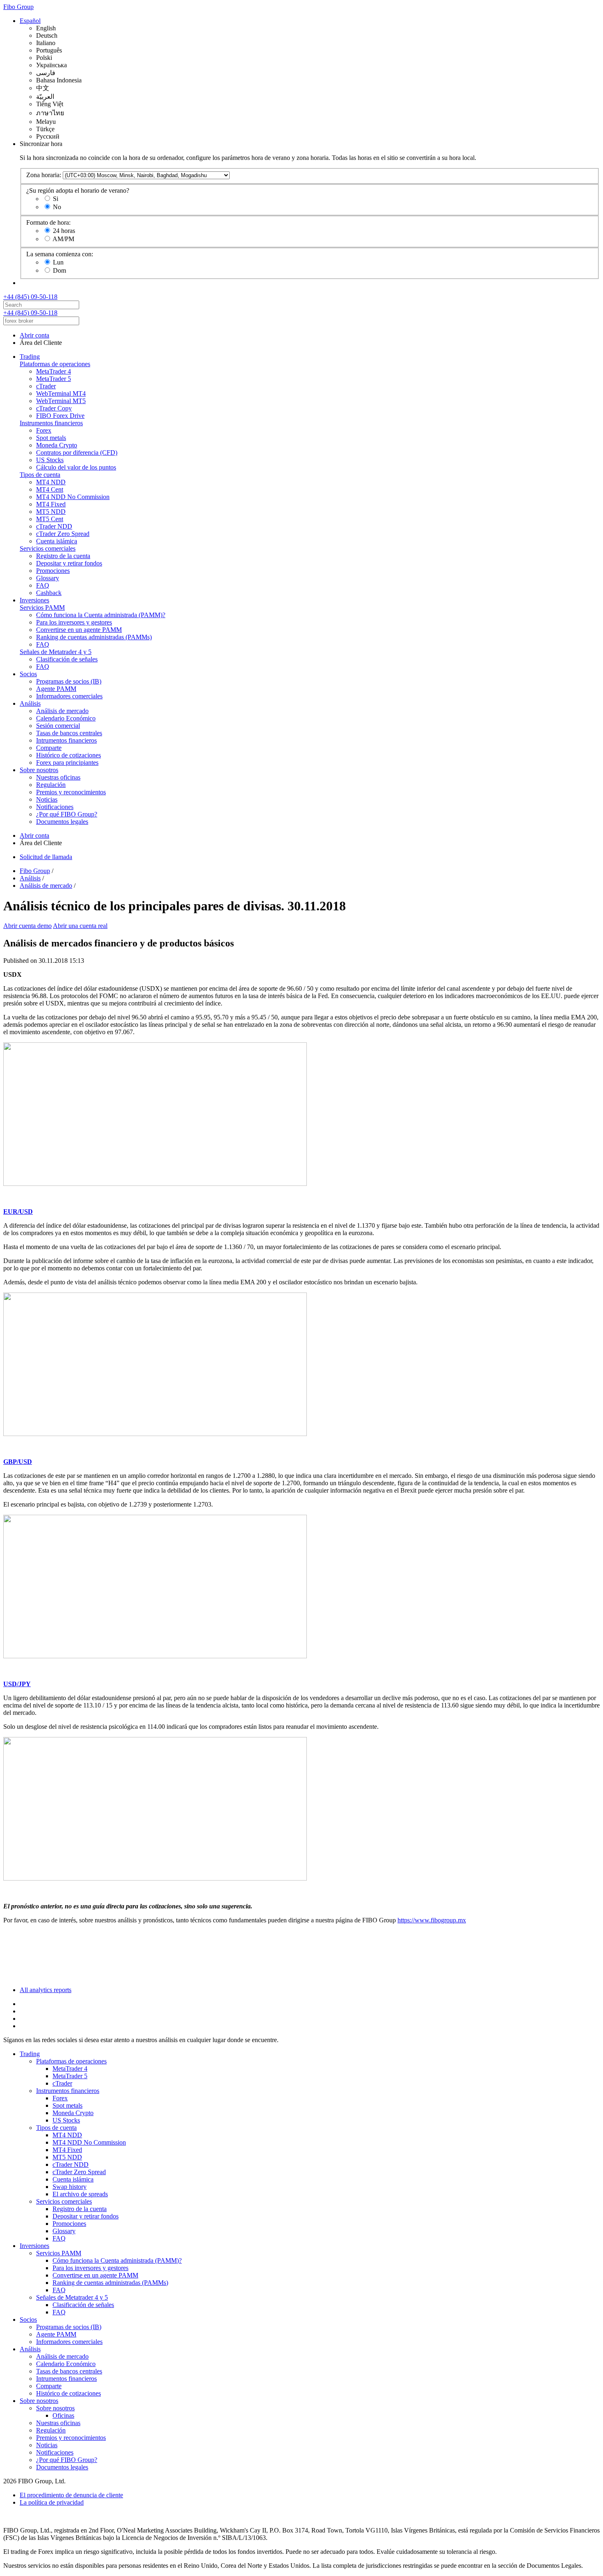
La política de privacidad (52, 2502)
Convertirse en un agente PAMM (79, 630)
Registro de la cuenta (63, 556)
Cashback (49, 593)
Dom (59, 270)
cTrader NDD (54, 526)
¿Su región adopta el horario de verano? (78, 190)
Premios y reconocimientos (71, 792)
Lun (58, 262)
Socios (28, 674)
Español (30, 21)
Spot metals (51, 438)
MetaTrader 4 (54, 371)
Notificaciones (55, 807)
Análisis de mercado (62, 711)
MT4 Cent (50, 489)
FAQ (43, 585)
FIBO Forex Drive (60, 416)
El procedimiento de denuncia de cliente (71, 2495)
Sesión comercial (58, 726)
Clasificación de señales (67, 659)
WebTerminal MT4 (61, 393)
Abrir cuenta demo (27, 926)
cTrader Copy (54, 408)
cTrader (46, 386)
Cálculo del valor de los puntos (76, 467)
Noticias (47, 799)
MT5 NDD (51, 512)
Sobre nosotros (39, 770)
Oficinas (63, 2415)
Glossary (48, 578)
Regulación (51, 785)
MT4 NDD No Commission (73, 497)
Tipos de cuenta (40, 475)
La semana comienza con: (60, 254)
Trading (30, 357)
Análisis (30, 703)
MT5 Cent (50, 519)
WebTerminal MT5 (61, 401)
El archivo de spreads (80, 2194)
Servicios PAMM (42, 608)
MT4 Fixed (51, 504)
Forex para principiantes (67, 763)
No (57, 207)
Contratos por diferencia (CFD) (77, 453)
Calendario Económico (66, 718)
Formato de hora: (48, 222)
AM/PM (63, 239)
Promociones (53, 571)
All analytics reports (46, 1990)
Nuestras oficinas (58, 777)
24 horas (64, 231)
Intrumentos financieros (66, 740)
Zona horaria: (44, 175)
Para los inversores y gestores (74, 622)
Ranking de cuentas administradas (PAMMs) (94, 637)
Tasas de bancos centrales (69, 733)
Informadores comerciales (69, 696)
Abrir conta (34, 335)
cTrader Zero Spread (63, 534)
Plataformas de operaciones (55, 364)
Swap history (70, 2187)
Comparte (49, 748)
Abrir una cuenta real (80, 926)
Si (56, 199)
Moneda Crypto (57, 445)
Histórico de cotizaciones (69, 755)
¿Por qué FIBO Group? (67, 814)
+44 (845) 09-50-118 (30, 297)
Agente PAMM (56, 689)
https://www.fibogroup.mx (432, 1920)
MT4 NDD (51, 482)
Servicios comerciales (48, 548)
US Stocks (50, 460)
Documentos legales (62, 822)
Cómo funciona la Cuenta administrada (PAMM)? (101, 615)
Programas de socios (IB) (69, 681)
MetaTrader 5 (54, 379)
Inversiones (34, 600)
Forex (44, 430)
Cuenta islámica (57, 541)
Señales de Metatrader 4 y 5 (56, 652)
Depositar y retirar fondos (69, 563)
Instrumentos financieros (51, 423)
